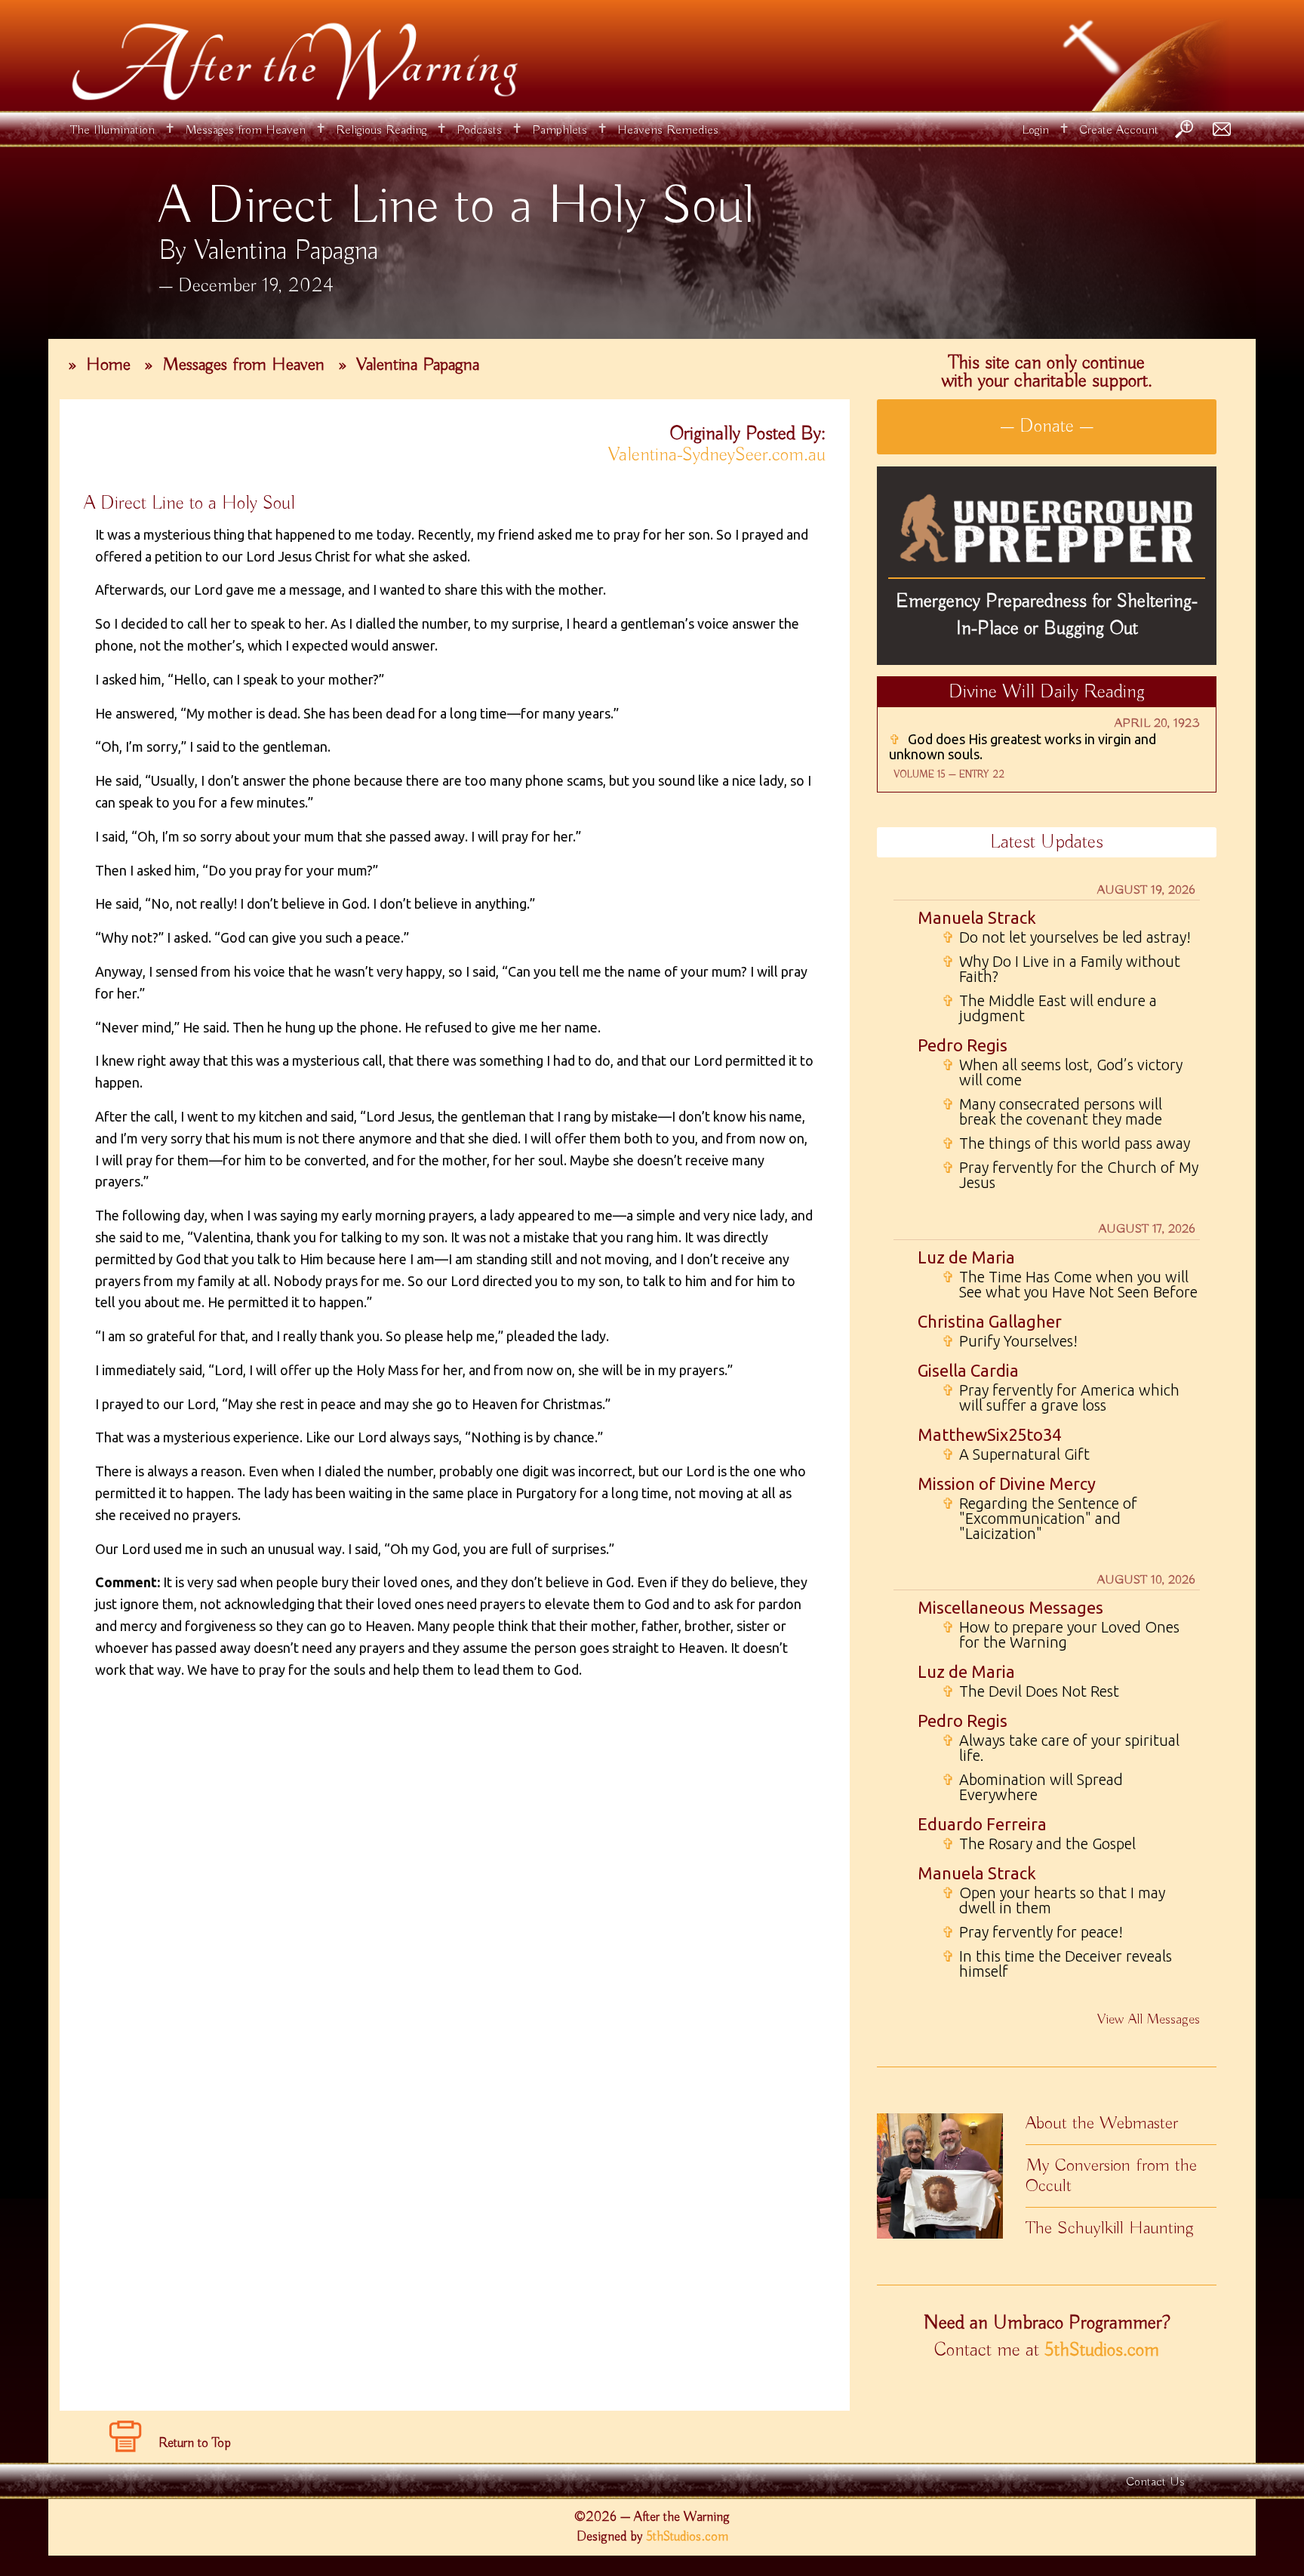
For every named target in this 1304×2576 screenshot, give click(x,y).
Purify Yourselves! (1010, 1341)
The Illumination (112, 130)
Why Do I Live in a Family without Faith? (1061, 969)
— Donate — (1047, 426)
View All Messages (1149, 2020)
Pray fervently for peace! (1032, 1932)
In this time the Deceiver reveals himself (1057, 1964)
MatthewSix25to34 (989, 1434)
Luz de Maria (966, 1257)
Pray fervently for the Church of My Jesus (1070, 1175)
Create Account (1119, 130)
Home (108, 365)
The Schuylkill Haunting (1110, 2228)
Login (1035, 130)
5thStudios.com (1102, 2350)
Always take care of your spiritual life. (1061, 1748)
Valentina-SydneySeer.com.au (717, 455)
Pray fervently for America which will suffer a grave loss (1061, 1398)
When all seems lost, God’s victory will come (1062, 1073)
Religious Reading (381, 130)
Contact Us (1155, 2482)
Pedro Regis (963, 1045)
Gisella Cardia (968, 1370)
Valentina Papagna (418, 365)
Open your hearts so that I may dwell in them (1053, 1900)
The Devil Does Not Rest (1030, 1691)
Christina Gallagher (990, 1321)
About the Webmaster (1102, 2123)
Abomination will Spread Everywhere (1032, 1787)
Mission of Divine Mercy (1007, 1483)
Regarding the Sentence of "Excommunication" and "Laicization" (1040, 1519)
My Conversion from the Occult (1111, 2176)
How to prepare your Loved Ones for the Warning (1061, 1635)
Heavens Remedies (668, 130)
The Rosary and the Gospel (1039, 1844)
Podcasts (479, 130)
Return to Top (195, 2443)
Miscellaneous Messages (1010, 1607)
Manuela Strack (977, 917)
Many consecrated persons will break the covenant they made (1052, 1112)
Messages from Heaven (245, 130)
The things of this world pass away (1066, 1143)
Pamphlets (560, 130)
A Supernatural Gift (1016, 1454)
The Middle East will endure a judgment (1049, 1008)
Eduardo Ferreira (982, 1824)
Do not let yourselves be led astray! (1066, 937)
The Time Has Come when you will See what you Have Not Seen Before (1070, 1285)
